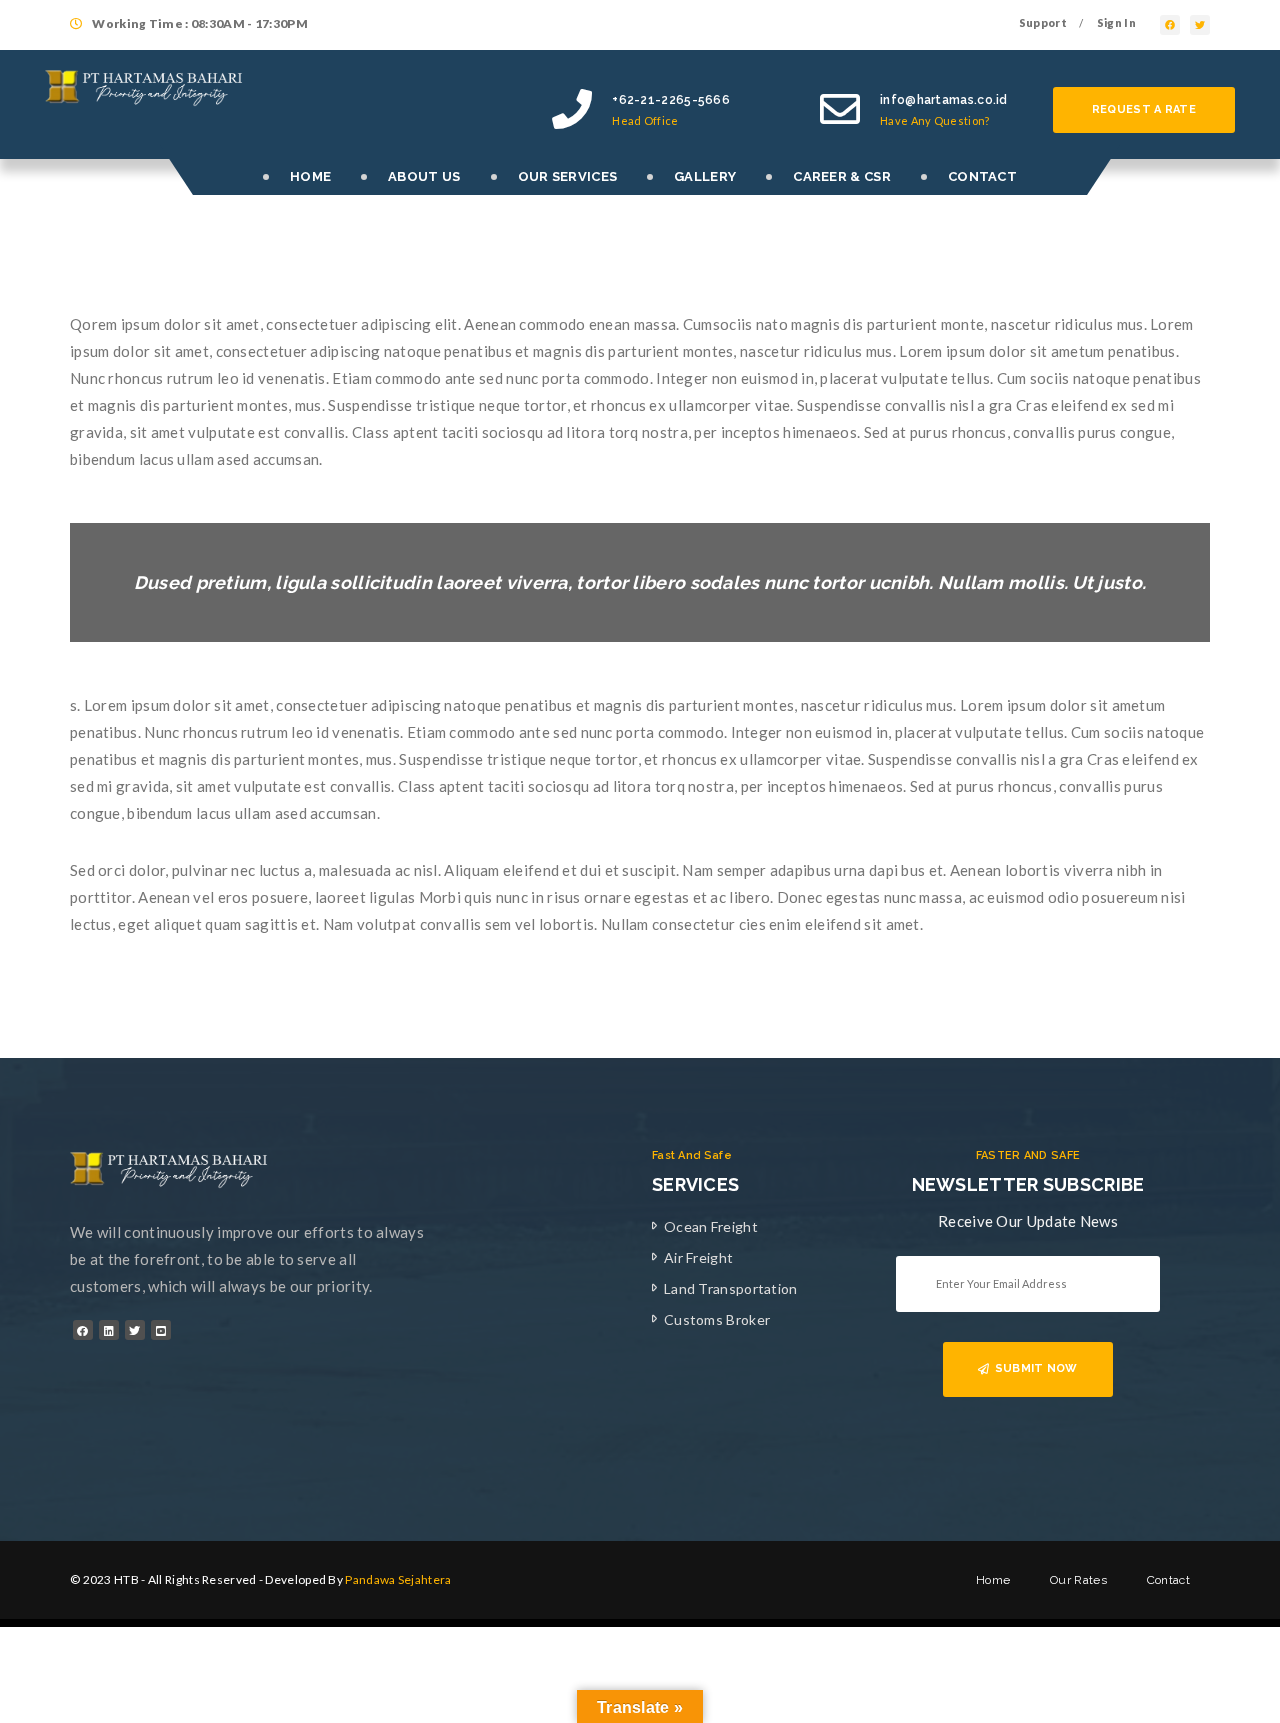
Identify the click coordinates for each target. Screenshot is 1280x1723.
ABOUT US (424, 176)
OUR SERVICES (568, 176)
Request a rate (1144, 109)
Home (993, 1580)
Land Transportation (731, 1288)
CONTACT (982, 176)
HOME (310, 176)
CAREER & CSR (842, 176)
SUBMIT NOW (1036, 1368)
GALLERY (705, 176)
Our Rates (1078, 1580)
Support (1043, 22)
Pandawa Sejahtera (398, 1579)
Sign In (1116, 22)
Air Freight (698, 1257)
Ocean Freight (711, 1226)
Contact (1168, 1580)
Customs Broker (717, 1319)
